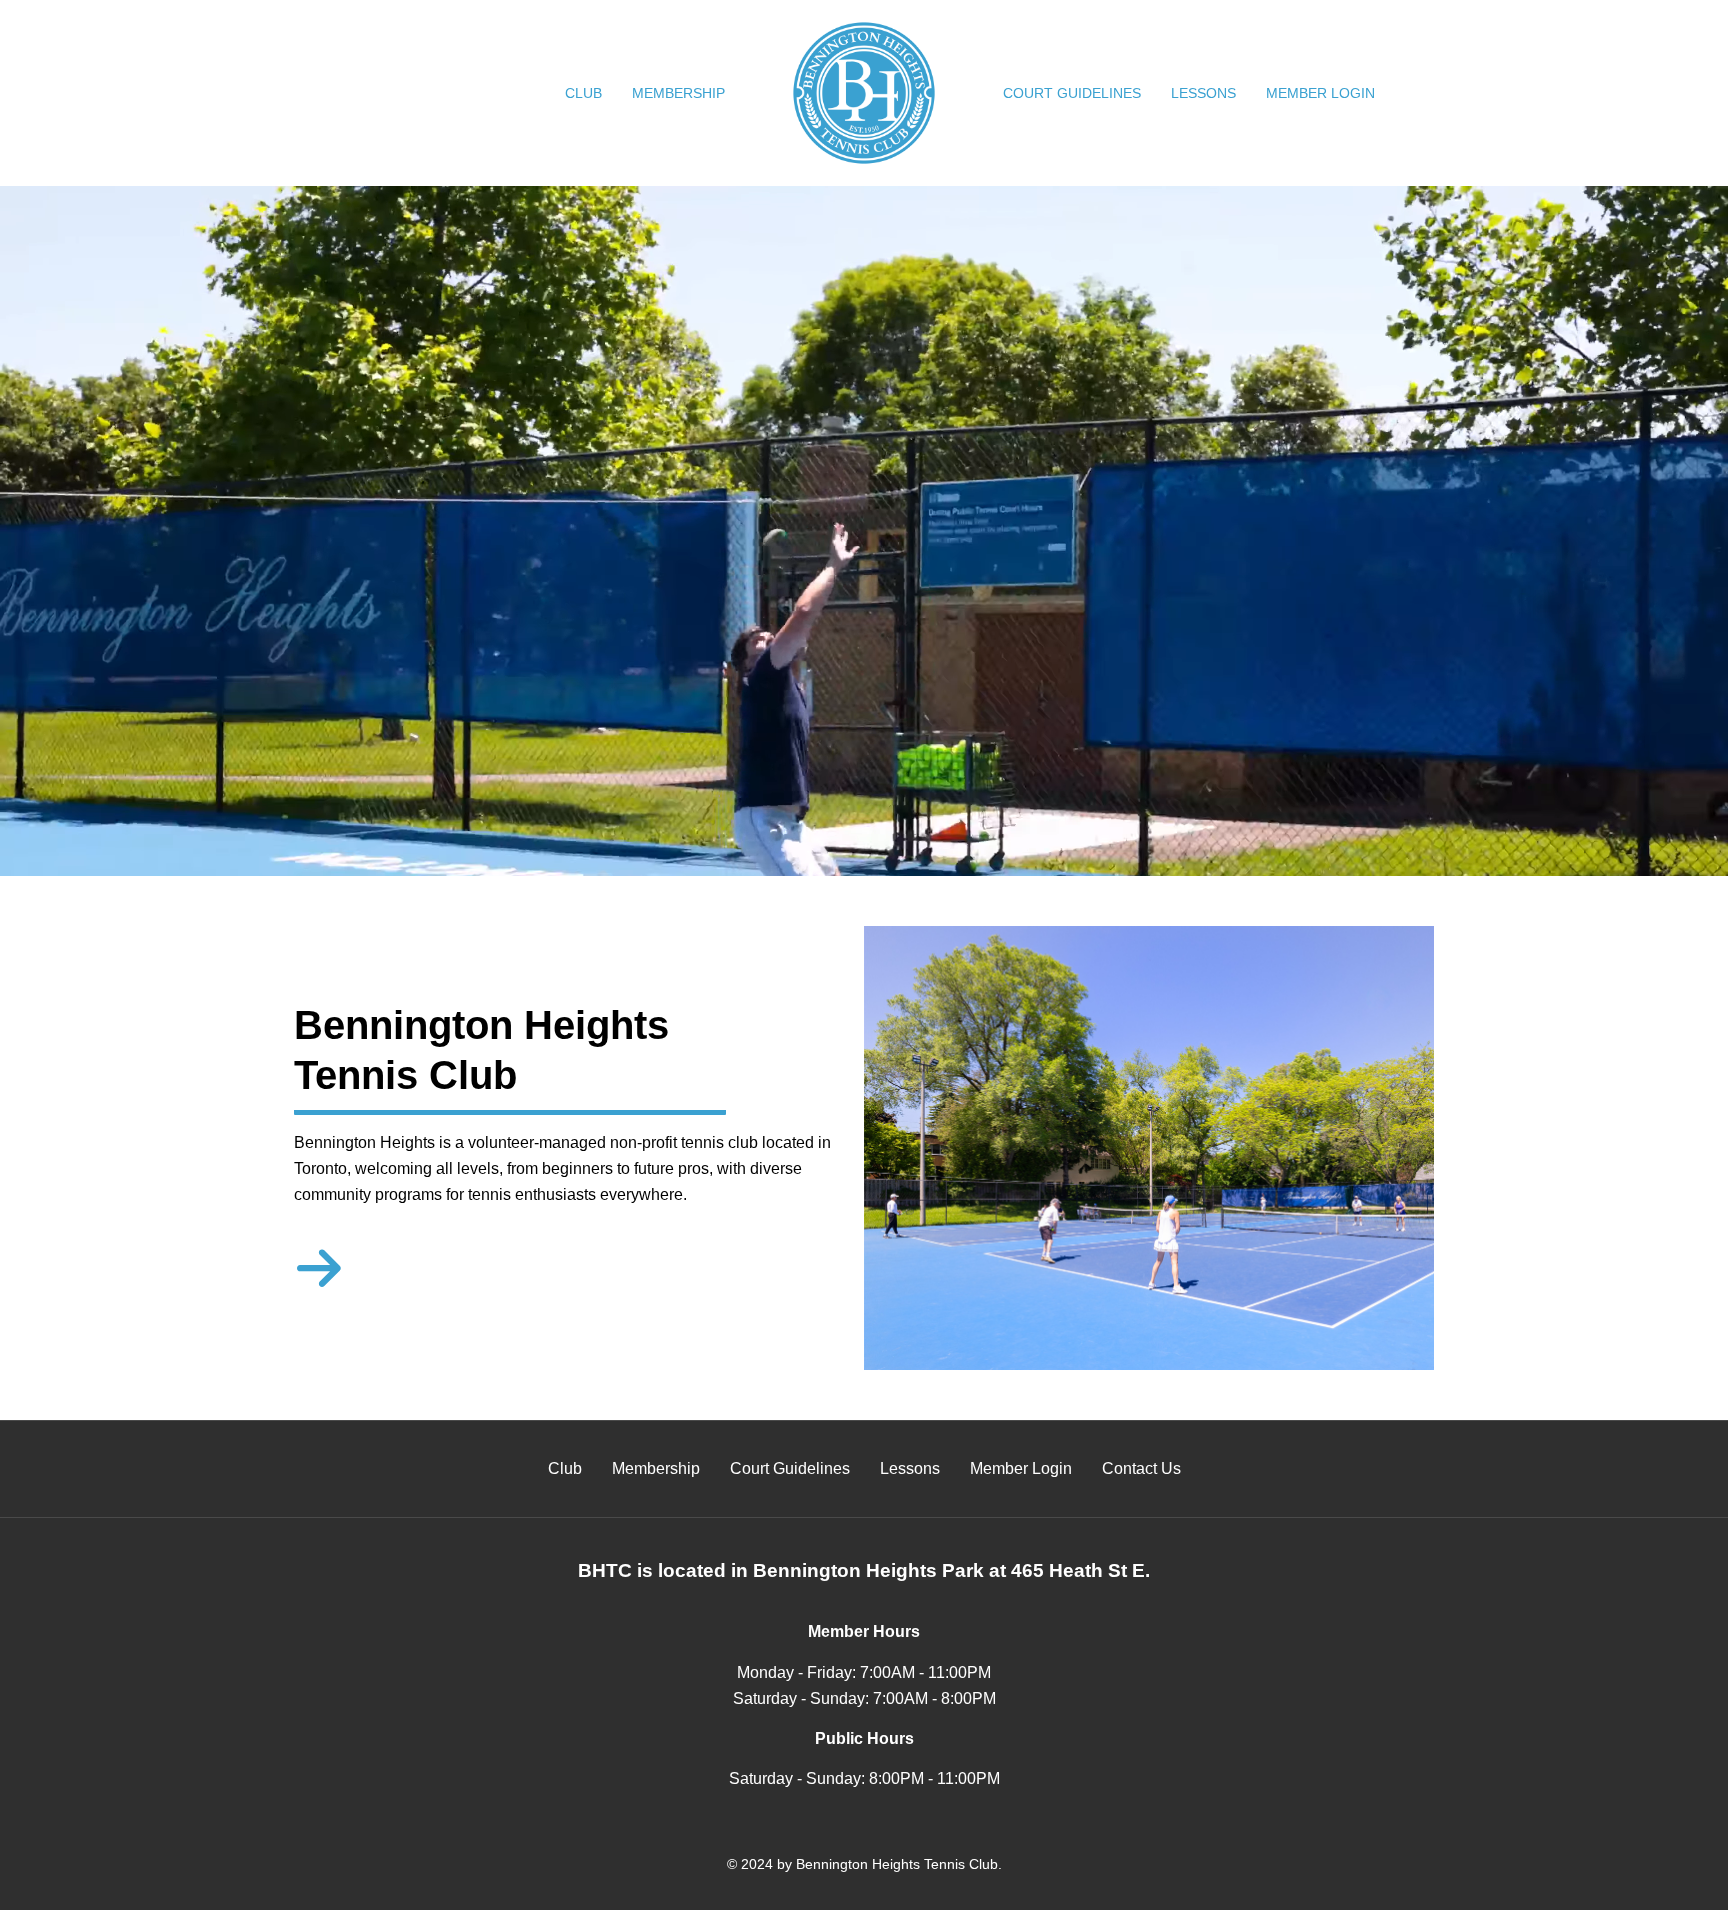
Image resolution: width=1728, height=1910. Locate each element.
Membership (678, 93)
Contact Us (1141, 1468)
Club (583, 93)
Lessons (1203, 93)
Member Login (1320, 93)
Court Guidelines (1072, 93)
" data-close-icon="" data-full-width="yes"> (645, 93)
